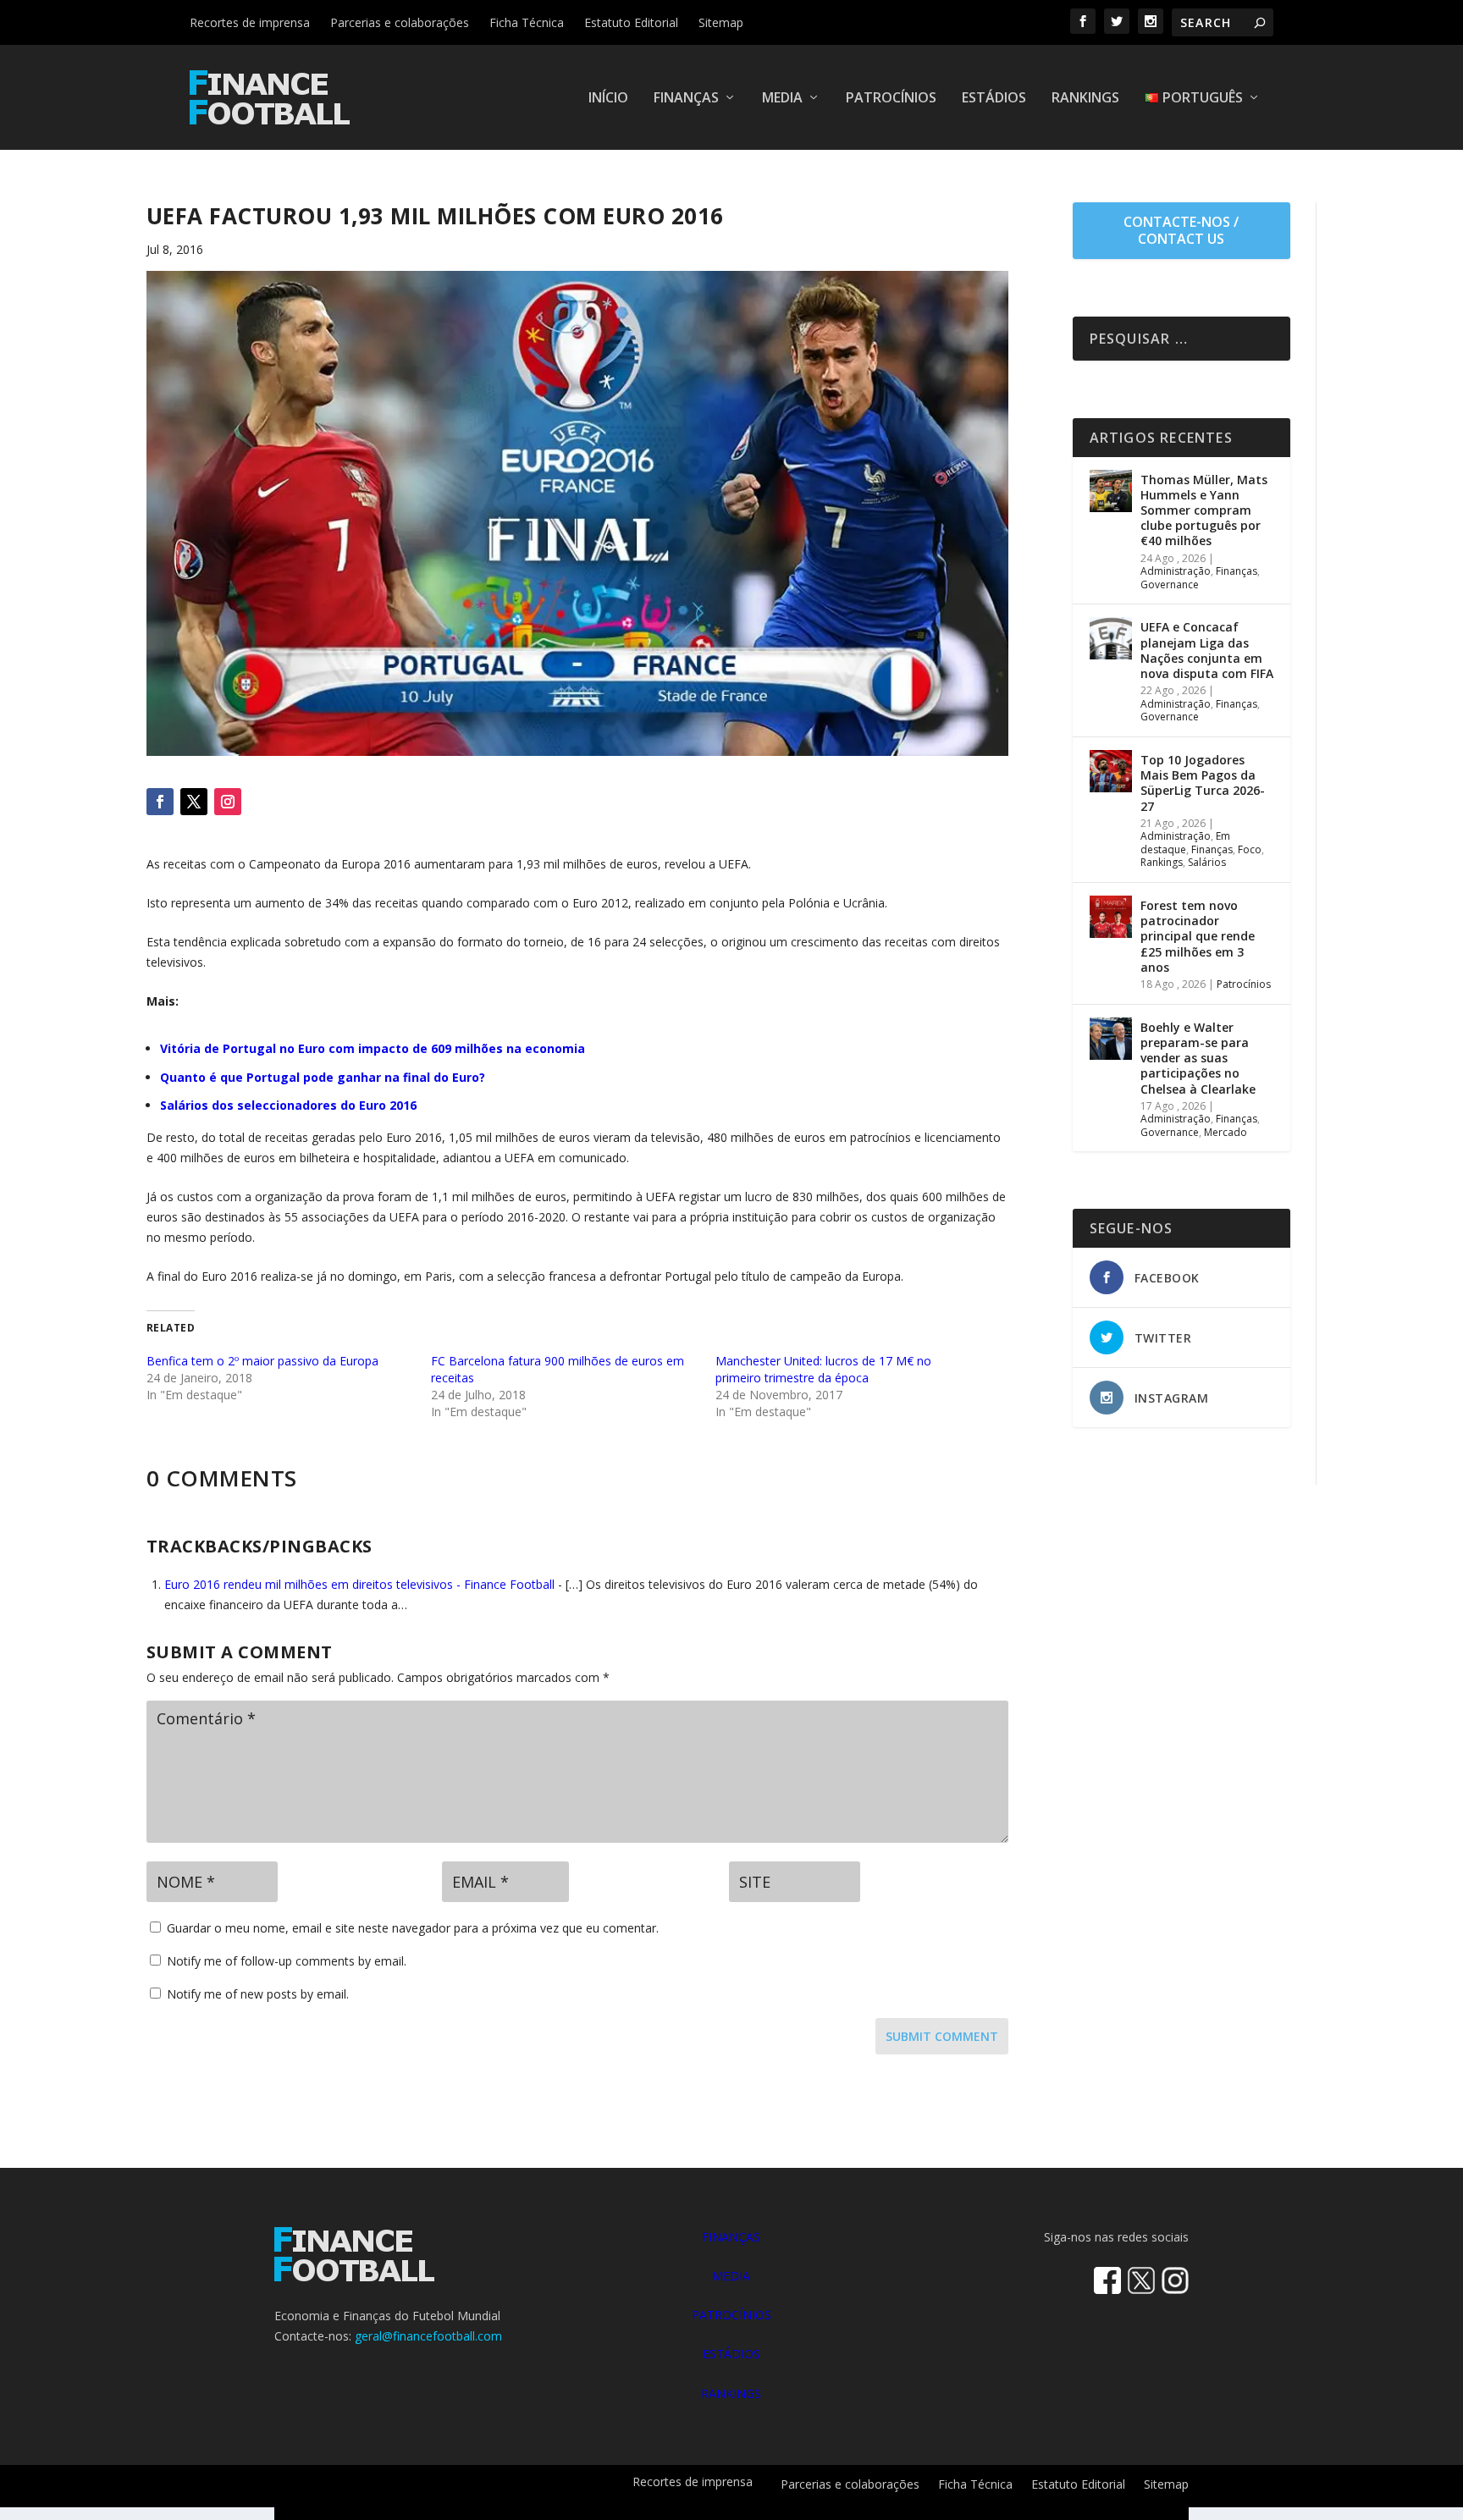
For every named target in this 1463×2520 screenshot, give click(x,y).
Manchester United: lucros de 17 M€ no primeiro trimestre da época (823, 1369)
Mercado (1226, 1132)
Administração (1176, 571)
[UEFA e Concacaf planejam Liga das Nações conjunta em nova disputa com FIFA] (1111, 638)
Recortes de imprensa (250, 22)
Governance (1170, 585)
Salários (1207, 862)
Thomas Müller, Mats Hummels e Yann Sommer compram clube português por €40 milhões (1204, 510)
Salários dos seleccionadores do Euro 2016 (288, 1105)
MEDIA (731, 2276)
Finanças (686, 99)
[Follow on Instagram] (228, 802)
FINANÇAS (731, 2237)
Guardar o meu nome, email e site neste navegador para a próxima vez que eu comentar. (413, 1928)
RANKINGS (731, 2393)
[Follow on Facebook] (160, 802)
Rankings (1085, 99)
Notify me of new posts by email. (258, 1994)
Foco (1250, 849)
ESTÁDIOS (731, 2354)
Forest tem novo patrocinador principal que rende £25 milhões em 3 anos (1198, 936)
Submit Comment (942, 2036)
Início (608, 99)
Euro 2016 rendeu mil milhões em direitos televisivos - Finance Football (359, 1584)
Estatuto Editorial (631, 22)
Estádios (994, 99)
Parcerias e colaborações (400, 22)
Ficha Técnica (527, 22)
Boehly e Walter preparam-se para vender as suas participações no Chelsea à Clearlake (1198, 1058)
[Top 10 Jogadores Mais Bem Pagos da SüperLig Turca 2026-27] (1111, 771)
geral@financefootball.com (428, 2336)
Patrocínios (891, 99)
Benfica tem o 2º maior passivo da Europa (262, 1361)
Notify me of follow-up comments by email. (287, 1961)
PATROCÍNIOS (731, 2315)
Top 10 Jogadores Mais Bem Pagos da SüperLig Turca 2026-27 (1203, 783)
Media (782, 99)
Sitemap (721, 22)
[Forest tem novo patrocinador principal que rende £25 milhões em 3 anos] (1111, 917)
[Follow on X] (194, 802)
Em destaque (1185, 843)
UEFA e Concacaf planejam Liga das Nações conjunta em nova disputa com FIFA (1207, 650)
